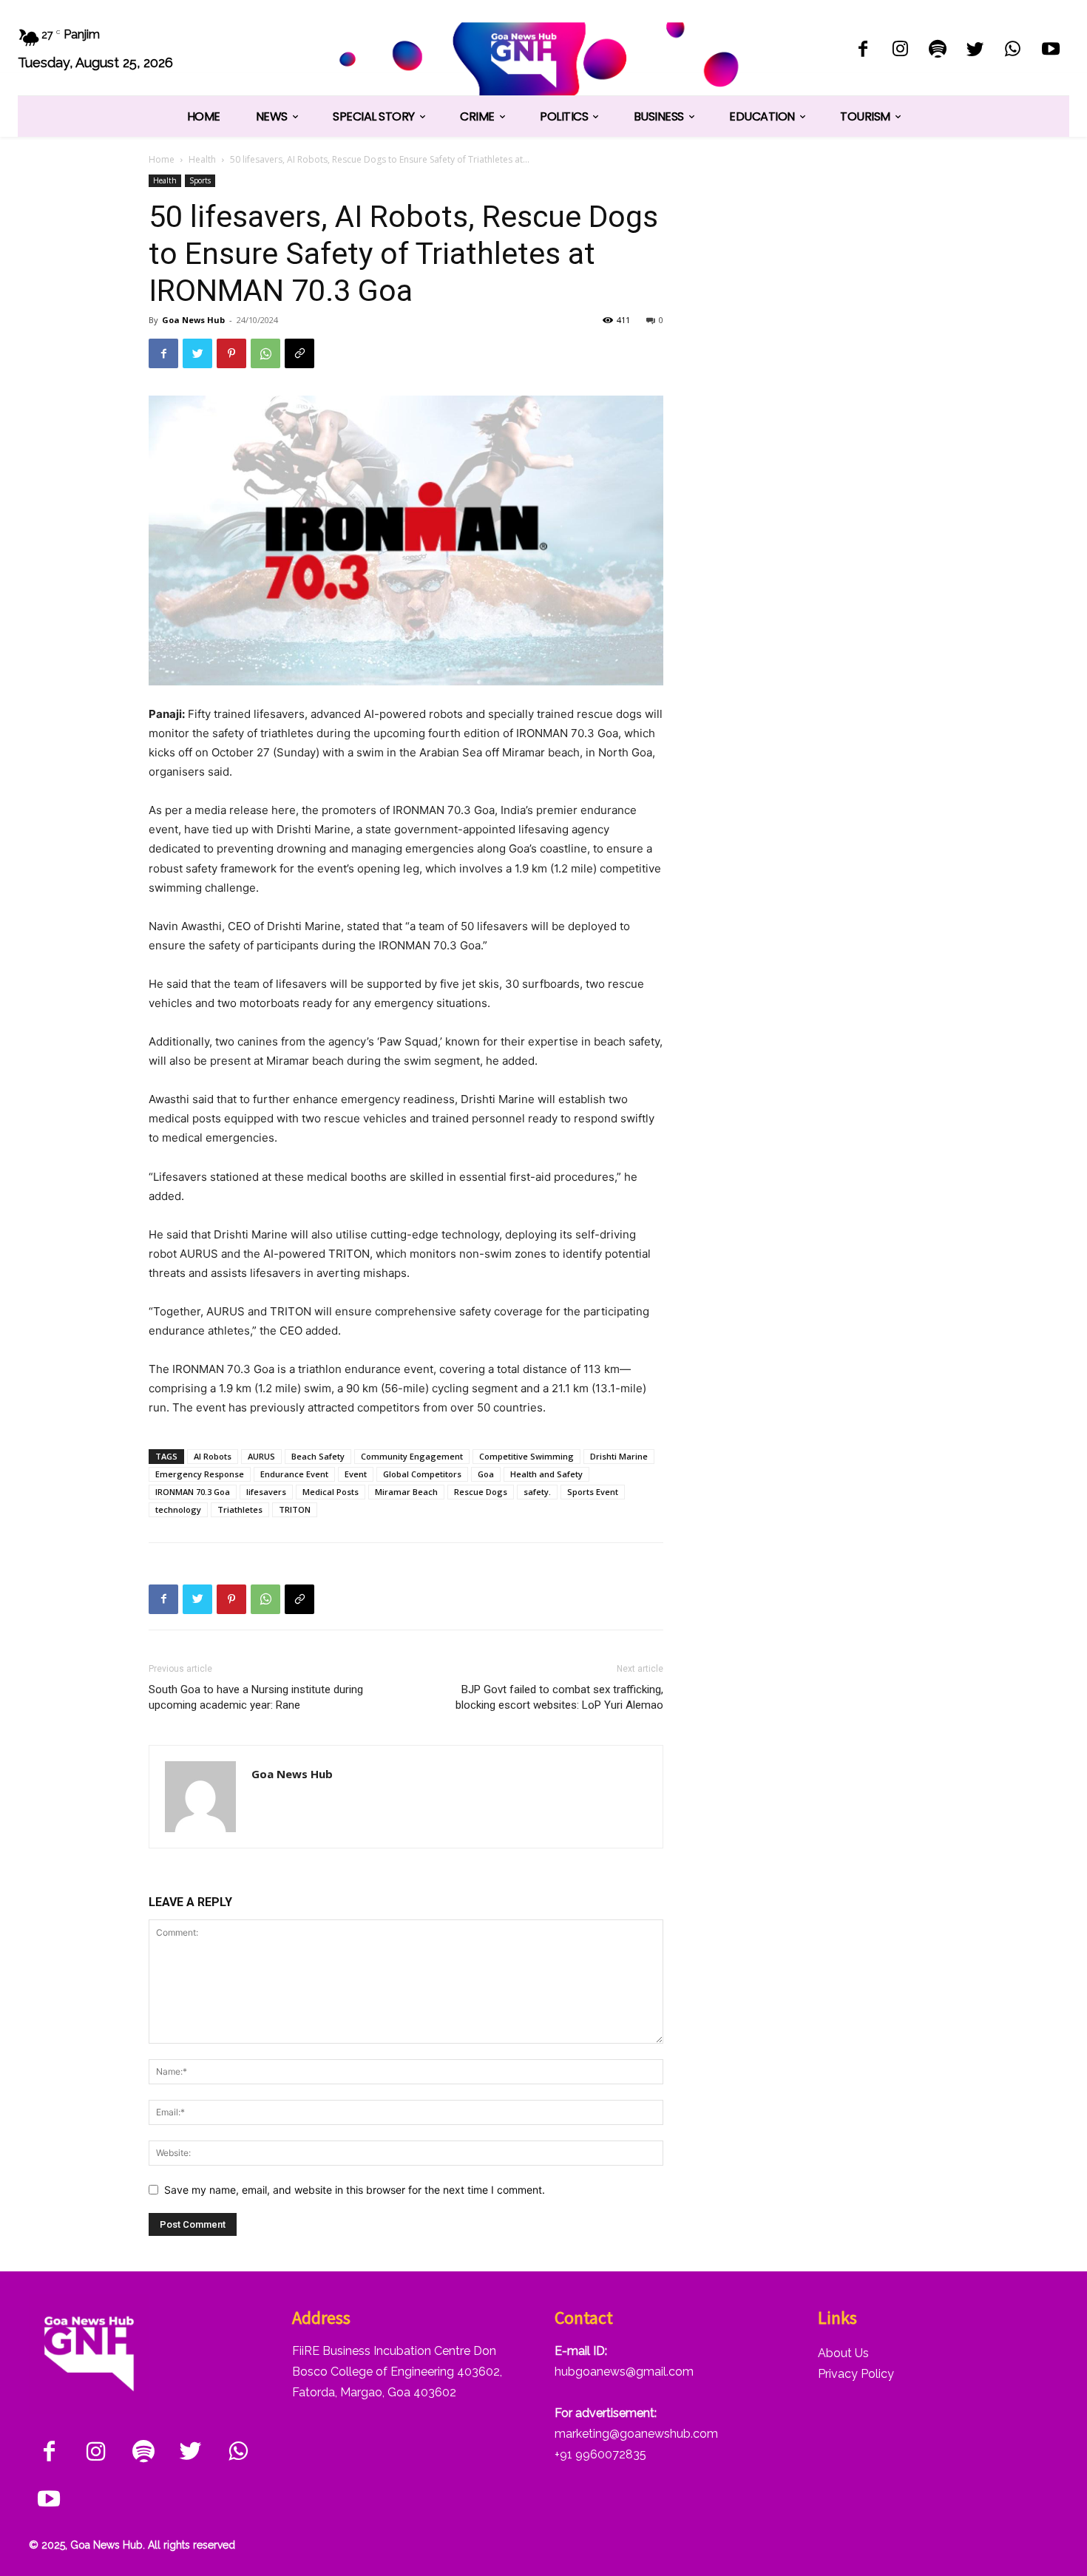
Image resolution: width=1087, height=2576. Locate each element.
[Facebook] (863, 51)
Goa (486, 1474)
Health (202, 159)
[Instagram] (900, 51)
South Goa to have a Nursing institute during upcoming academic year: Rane (256, 1697)
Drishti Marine (619, 1456)
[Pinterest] (231, 353)
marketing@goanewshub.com (636, 2434)
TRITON (295, 1509)
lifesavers (266, 1492)
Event (356, 1474)
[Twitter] (976, 51)
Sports (200, 180)
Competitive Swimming (526, 1456)
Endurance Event (294, 1474)
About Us (843, 2353)
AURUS (261, 1456)
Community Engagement (412, 1456)
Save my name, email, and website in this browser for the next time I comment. (355, 2190)
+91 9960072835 (600, 2454)
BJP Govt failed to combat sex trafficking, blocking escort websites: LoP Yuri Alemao (559, 1697)
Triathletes (240, 1509)
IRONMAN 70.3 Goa (193, 1492)
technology (178, 1509)
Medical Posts (331, 1492)
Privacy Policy (856, 2374)
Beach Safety (318, 1456)
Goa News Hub (193, 320)
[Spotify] (938, 51)
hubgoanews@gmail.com (624, 2372)
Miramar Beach (406, 1492)
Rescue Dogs (481, 1492)
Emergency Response (200, 1474)
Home (162, 159)
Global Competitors (422, 1474)
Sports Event (593, 1492)
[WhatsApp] (1013, 51)
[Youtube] (1050, 51)
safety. (537, 1492)
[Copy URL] (299, 353)
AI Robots (213, 1456)
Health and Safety (546, 1474)
